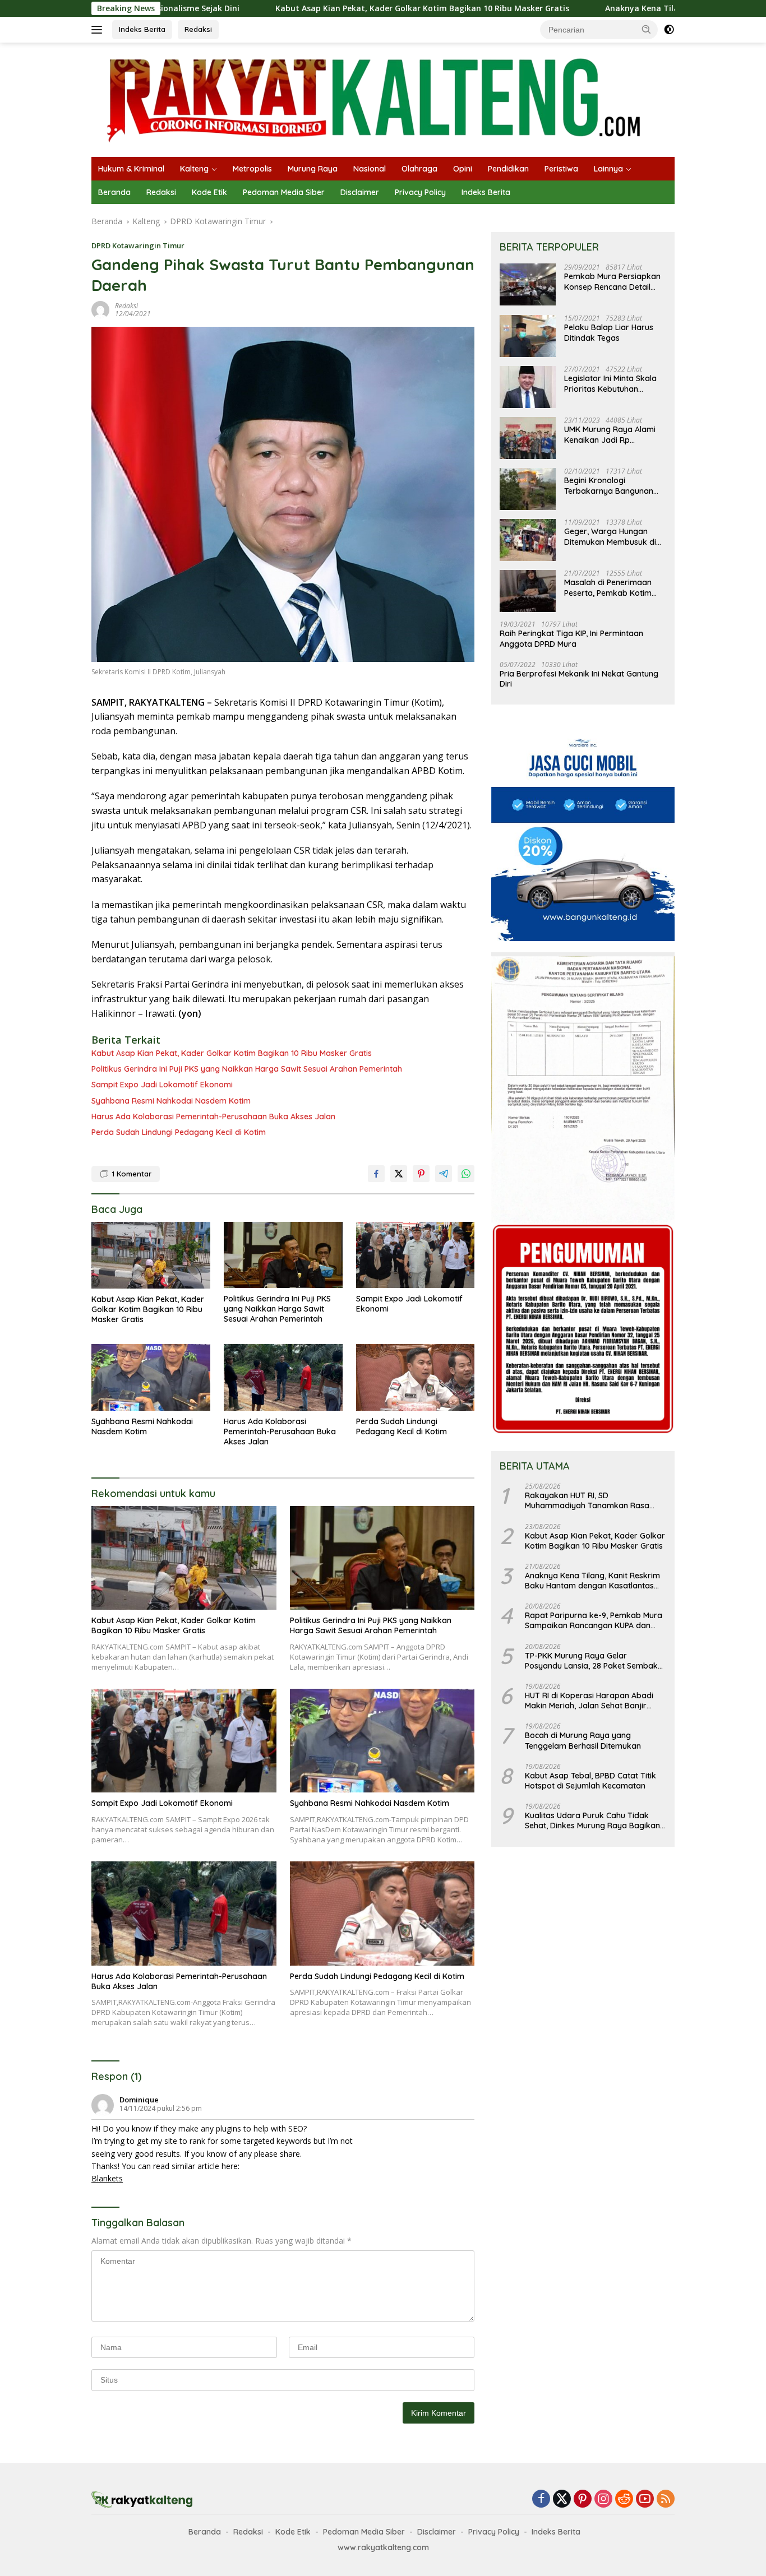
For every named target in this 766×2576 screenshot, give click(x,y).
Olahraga (419, 169)
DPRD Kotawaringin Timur (138, 245)
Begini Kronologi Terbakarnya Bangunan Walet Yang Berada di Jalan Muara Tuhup (609, 486)
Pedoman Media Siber (284, 192)
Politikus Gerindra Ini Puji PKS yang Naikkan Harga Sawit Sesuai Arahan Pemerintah (247, 1069)
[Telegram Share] (444, 1174)
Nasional (370, 169)
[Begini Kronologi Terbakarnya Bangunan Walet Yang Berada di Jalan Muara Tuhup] (528, 489)
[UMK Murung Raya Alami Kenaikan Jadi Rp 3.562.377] (528, 438)
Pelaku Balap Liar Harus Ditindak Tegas (609, 333)
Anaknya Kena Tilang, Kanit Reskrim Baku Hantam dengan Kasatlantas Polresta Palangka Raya (592, 1581)
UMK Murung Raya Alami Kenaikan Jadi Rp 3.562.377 (610, 435)
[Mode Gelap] (669, 30)
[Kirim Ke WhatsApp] (466, 1174)
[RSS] (666, 2499)
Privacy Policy (420, 192)
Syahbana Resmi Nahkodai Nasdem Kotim (171, 1101)
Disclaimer (360, 192)
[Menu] (99, 30)
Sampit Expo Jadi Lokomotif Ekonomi (162, 1085)
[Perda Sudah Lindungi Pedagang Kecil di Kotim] (416, 1377)
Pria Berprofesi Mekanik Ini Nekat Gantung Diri (579, 679)
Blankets (107, 2178)
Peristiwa (561, 169)
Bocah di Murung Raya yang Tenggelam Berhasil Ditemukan (583, 1741)
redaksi (126, 306)
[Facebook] (541, 2499)
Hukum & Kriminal (131, 169)
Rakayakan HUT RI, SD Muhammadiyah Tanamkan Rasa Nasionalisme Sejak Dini (587, 1501)
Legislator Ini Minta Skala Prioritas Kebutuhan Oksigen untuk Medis (610, 384)
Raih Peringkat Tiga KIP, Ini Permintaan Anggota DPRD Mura (571, 639)
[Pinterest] (583, 2499)
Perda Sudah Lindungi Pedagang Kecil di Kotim (179, 1132)
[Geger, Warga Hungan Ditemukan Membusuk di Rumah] (528, 540)
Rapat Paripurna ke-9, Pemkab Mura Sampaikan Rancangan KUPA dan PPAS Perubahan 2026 (594, 1621)
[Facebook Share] (376, 1174)
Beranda (114, 192)
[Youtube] (645, 2499)
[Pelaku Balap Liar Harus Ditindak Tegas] (528, 336)
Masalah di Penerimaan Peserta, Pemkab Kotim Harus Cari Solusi (608, 588)
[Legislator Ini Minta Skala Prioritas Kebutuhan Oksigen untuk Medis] (528, 387)
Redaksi (198, 29)
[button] (647, 29)
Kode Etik (209, 192)
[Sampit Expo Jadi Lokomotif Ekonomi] (416, 1255)
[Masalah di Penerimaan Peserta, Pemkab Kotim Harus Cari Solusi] (528, 591)
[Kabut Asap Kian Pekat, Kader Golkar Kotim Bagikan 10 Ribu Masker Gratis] (151, 1255)
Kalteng (194, 169)
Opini (463, 169)
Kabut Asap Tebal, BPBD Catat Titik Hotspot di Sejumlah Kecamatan (590, 1781)
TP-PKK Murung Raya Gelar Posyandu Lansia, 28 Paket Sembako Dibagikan (594, 1661)
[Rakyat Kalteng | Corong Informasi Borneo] (375, 99)
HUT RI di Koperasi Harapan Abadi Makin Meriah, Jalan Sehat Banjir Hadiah (589, 1701)
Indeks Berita (142, 29)
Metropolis (252, 169)
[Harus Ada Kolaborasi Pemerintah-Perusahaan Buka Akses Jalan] (283, 1377)
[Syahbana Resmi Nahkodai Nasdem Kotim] (151, 1377)
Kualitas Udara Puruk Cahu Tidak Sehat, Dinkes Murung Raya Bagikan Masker (592, 1821)
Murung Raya (313, 169)
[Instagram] (603, 2499)
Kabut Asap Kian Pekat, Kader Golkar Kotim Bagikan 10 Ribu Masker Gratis (311, 8)
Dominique (139, 2100)
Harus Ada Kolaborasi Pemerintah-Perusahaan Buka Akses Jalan (213, 1116)
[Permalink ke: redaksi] (100, 309)
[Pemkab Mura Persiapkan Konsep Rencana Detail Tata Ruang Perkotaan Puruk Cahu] (528, 285)
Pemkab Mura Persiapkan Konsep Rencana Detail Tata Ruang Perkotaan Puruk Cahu (612, 282)
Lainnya (608, 169)
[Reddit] (624, 2499)
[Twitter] (562, 2499)
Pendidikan (508, 169)
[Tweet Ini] (399, 1174)
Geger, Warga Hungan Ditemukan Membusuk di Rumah (610, 537)
